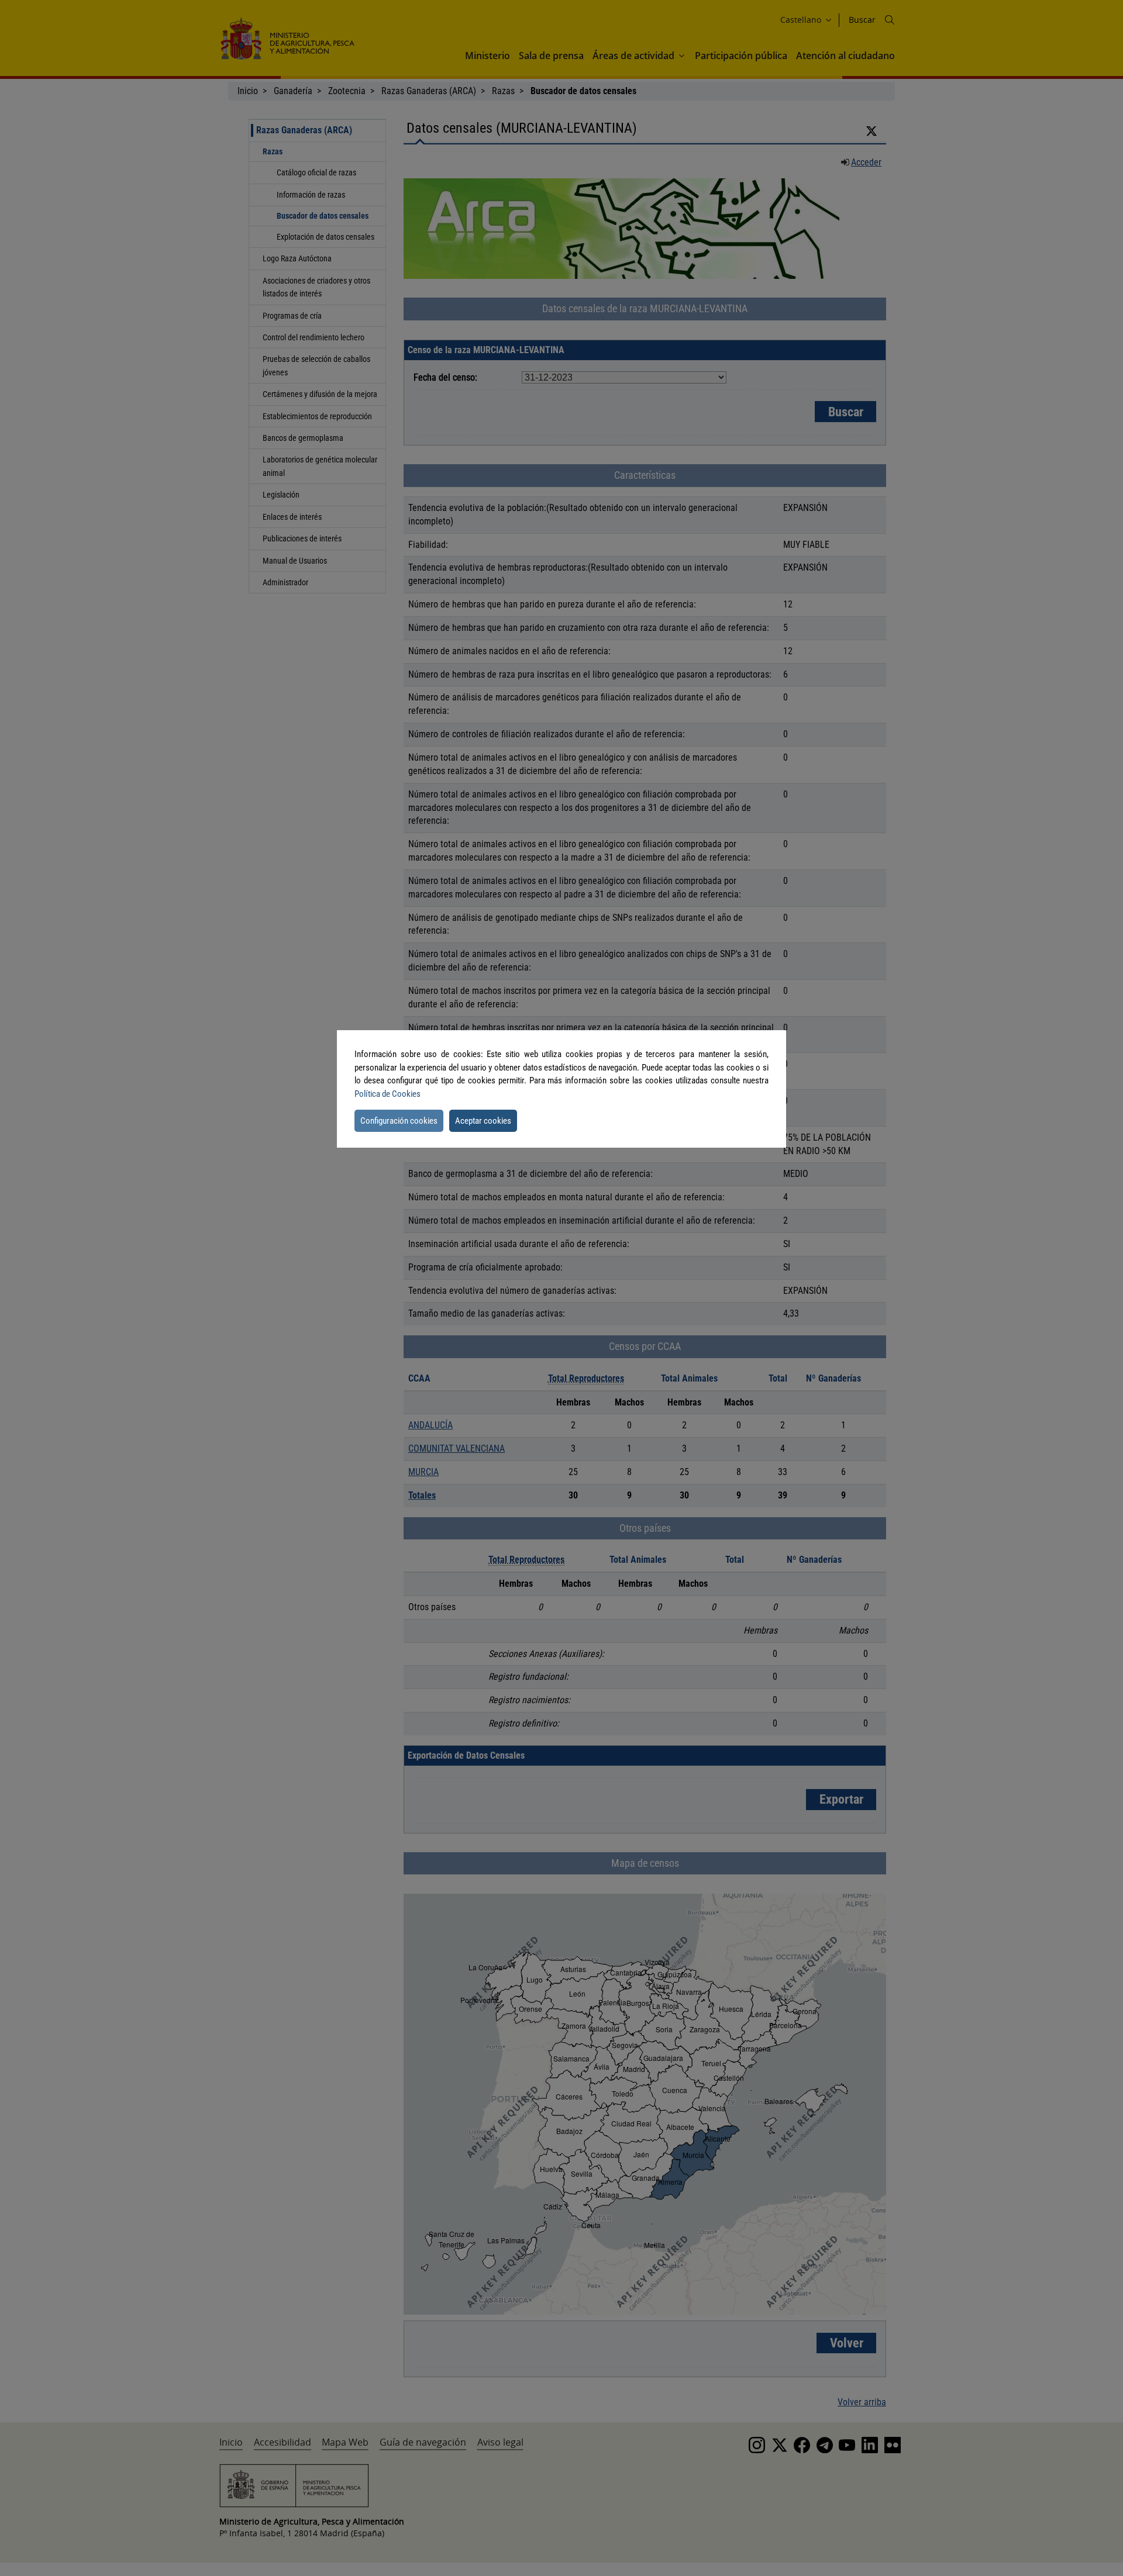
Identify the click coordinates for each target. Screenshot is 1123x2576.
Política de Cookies (387, 1094)
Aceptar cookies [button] (483, 1121)
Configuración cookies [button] (399, 1121)
